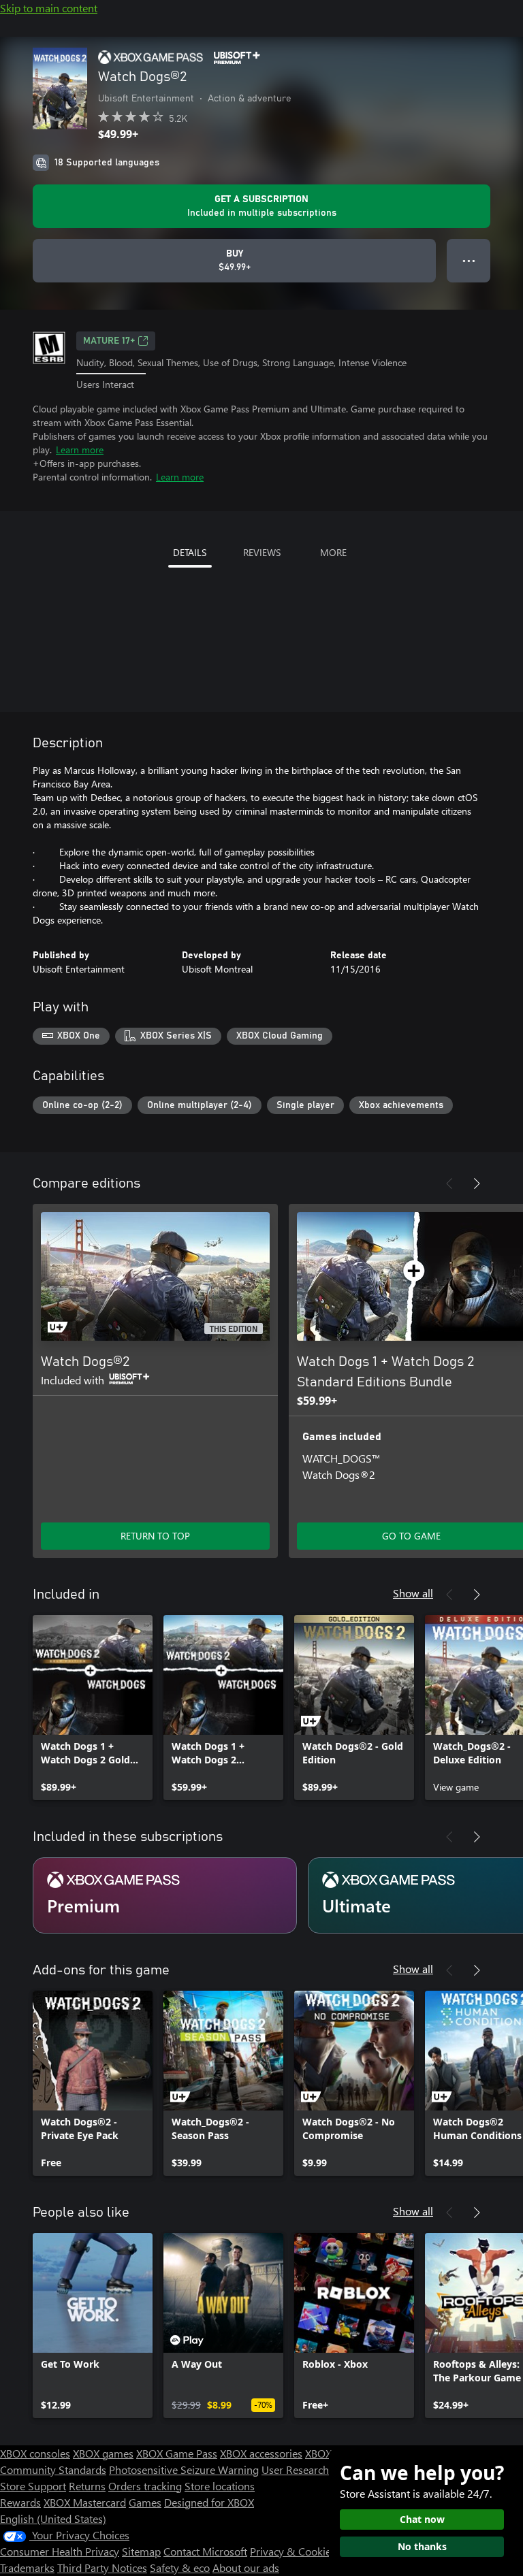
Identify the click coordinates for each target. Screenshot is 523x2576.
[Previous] (449, 1184)
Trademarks (27, 2567)
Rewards (20, 2502)
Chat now (422, 2519)
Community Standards (53, 2469)
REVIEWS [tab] (262, 552)
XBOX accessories (261, 2453)
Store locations (220, 2486)
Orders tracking (145, 2486)
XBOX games (103, 2453)
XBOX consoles (35, 2453)
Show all (413, 1593)
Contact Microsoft (205, 2551)
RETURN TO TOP (155, 1536)
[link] (93, 1708)
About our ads (246, 2567)
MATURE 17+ (109, 341)
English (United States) (53, 2518)
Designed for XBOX (209, 2502)
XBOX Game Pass (177, 2453)
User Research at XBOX (317, 2469)
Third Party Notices (102, 2567)
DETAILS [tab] (190, 552)
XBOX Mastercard (85, 2502)
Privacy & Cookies (293, 2551)
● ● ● (469, 260)
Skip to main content (49, 8)
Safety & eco (180, 2567)
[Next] (477, 1184)
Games (145, 2502)
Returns (87, 2486)
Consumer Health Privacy (60, 2551)
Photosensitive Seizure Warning (184, 2469)
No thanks (422, 2546)
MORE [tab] (333, 552)
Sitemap (141, 2551)
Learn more (80, 450)
